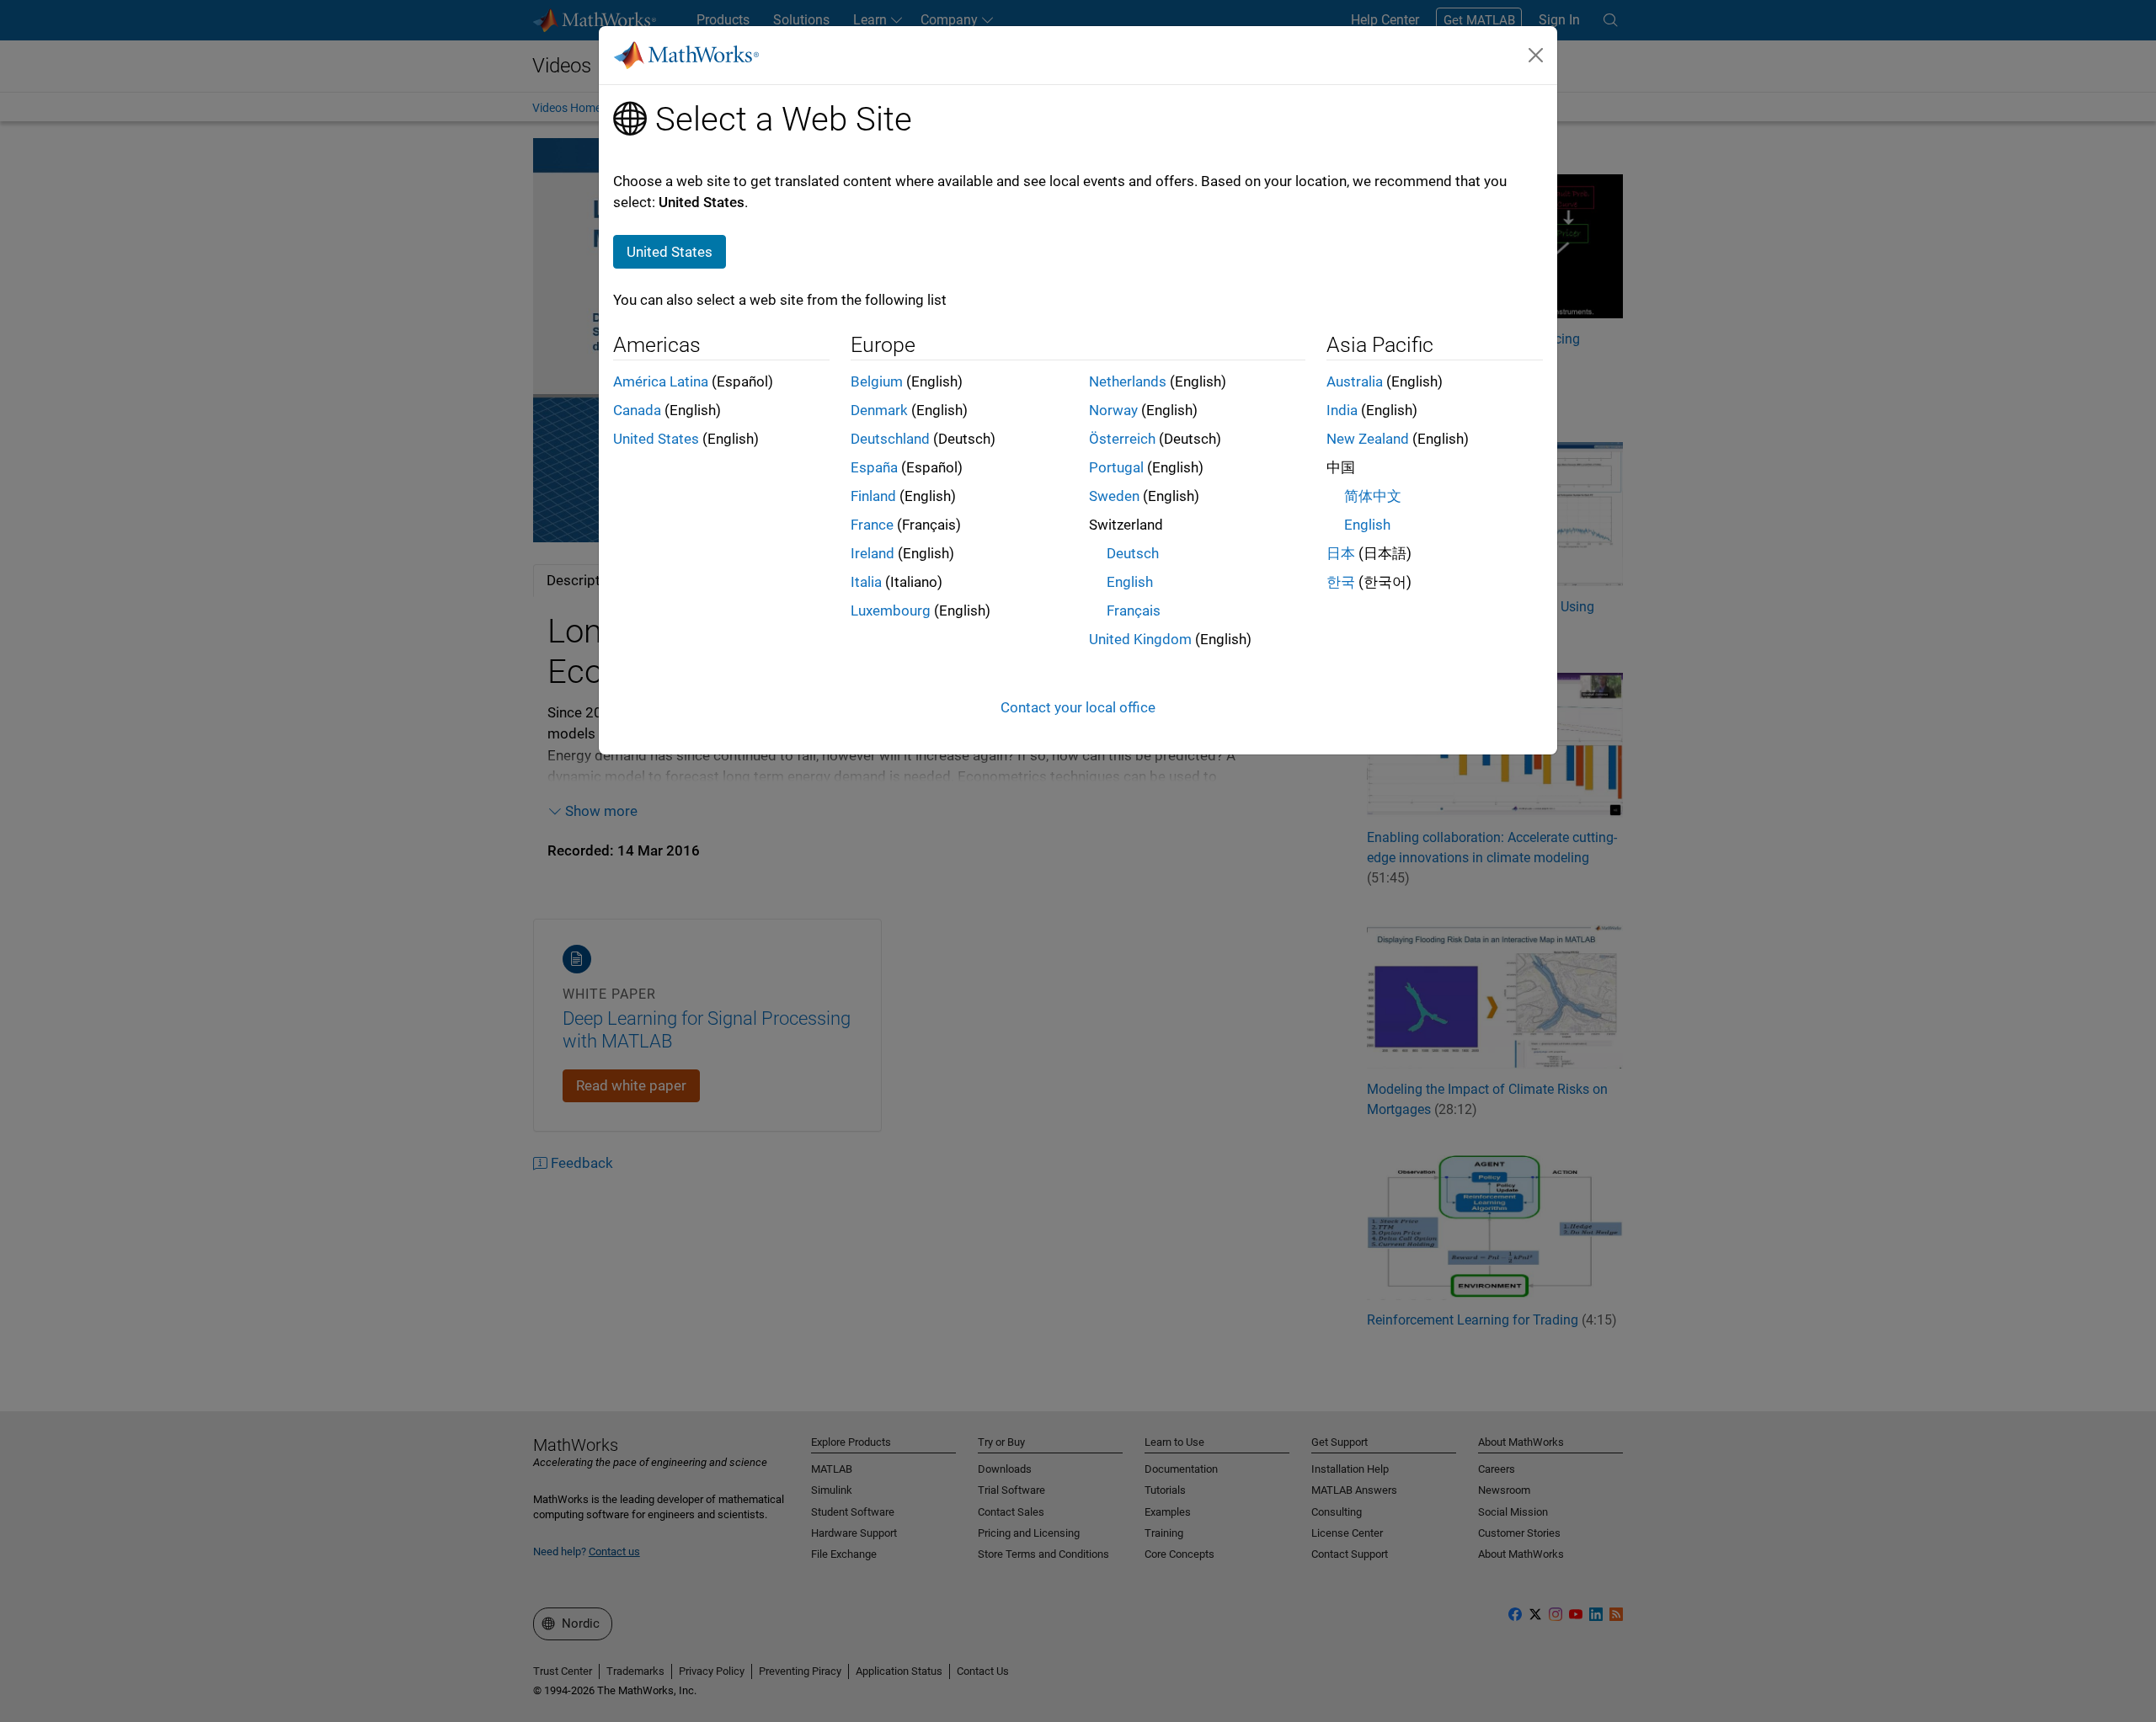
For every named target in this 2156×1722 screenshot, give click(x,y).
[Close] (1536, 55)
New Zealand (1368, 439)
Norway (1113, 410)
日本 (1341, 553)
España (874, 467)
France (872, 525)
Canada (637, 410)
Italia (866, 582)
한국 (1341, 582)
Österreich (1122, 439)
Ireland (873, 553)
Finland (873, 496)
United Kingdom (1140, 639)
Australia (1355, 381)
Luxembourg (891, 610)
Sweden (1114, 496)
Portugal (1116, 467)
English (1130, 582)
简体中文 (1373, 496)
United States (656, 439)
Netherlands (1128, 381)
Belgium (877, 381)
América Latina (661, 381)
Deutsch (1133, 553)
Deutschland (890, 439)
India (1342, 410)
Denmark (879, 410)
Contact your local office (1078, 707)
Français (1134, 610)
